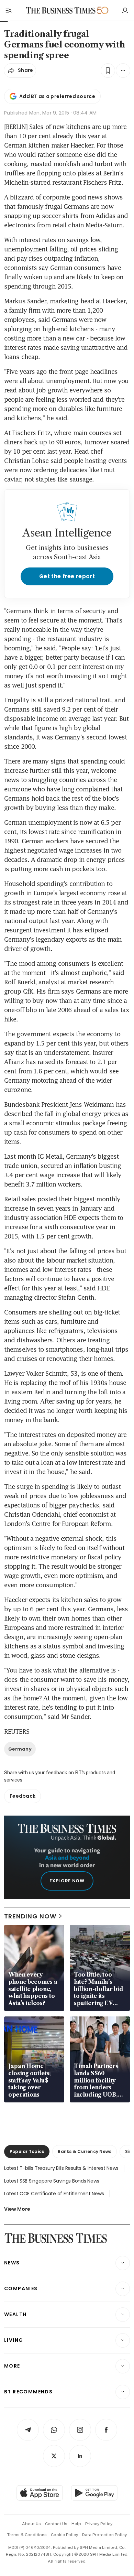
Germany (20, 1749)
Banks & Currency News (85, 2151)
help (76, 2524)
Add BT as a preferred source (57, 96)
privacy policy (99, 2524)
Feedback (23, 1796)
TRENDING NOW (30, 1916)
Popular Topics (27, 2151)
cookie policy (64, 2535)
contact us (56, 2524)
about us (31, 2524)
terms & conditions (27, 2535)
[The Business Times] (61, 10)
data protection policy (104, 2535)
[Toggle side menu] (8, 10)
